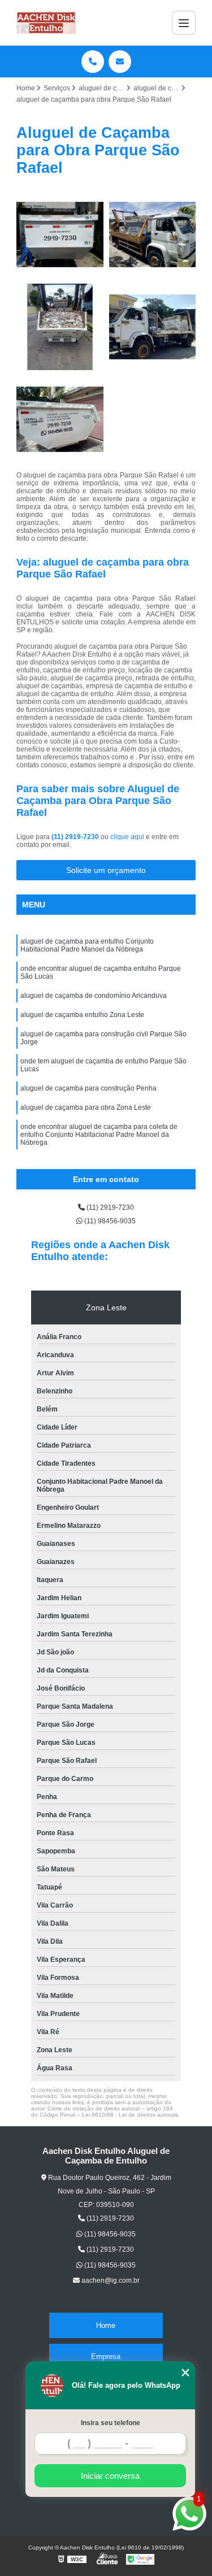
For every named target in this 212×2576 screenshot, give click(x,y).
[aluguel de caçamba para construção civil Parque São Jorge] (60, 234)
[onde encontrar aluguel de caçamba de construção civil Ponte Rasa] (60, 419)
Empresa (106, 2356)
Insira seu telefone (111, 2423)
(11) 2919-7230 (76, 837)
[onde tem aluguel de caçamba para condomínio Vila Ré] (153, 234)
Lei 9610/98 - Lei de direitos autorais (130, 2115)
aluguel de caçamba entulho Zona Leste (82, 1015)
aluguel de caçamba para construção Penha (88, 1088)
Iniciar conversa (110, 2476)
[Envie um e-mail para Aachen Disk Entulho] (120, 62)
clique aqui (127, 837)
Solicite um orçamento (106, 870)
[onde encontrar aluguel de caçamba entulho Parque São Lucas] (60, 327)
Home (106, 2325)
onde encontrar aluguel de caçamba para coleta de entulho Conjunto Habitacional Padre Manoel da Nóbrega (99, 1135)
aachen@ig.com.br (110, 2280)
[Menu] (184, 23)
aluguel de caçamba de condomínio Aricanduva (94, 996)
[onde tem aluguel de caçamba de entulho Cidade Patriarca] (153, 327)
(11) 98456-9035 (109, 1221)
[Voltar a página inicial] (46, 23)
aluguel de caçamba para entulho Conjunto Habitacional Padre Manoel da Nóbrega (87, 945)
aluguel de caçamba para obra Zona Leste (86, 1107)
